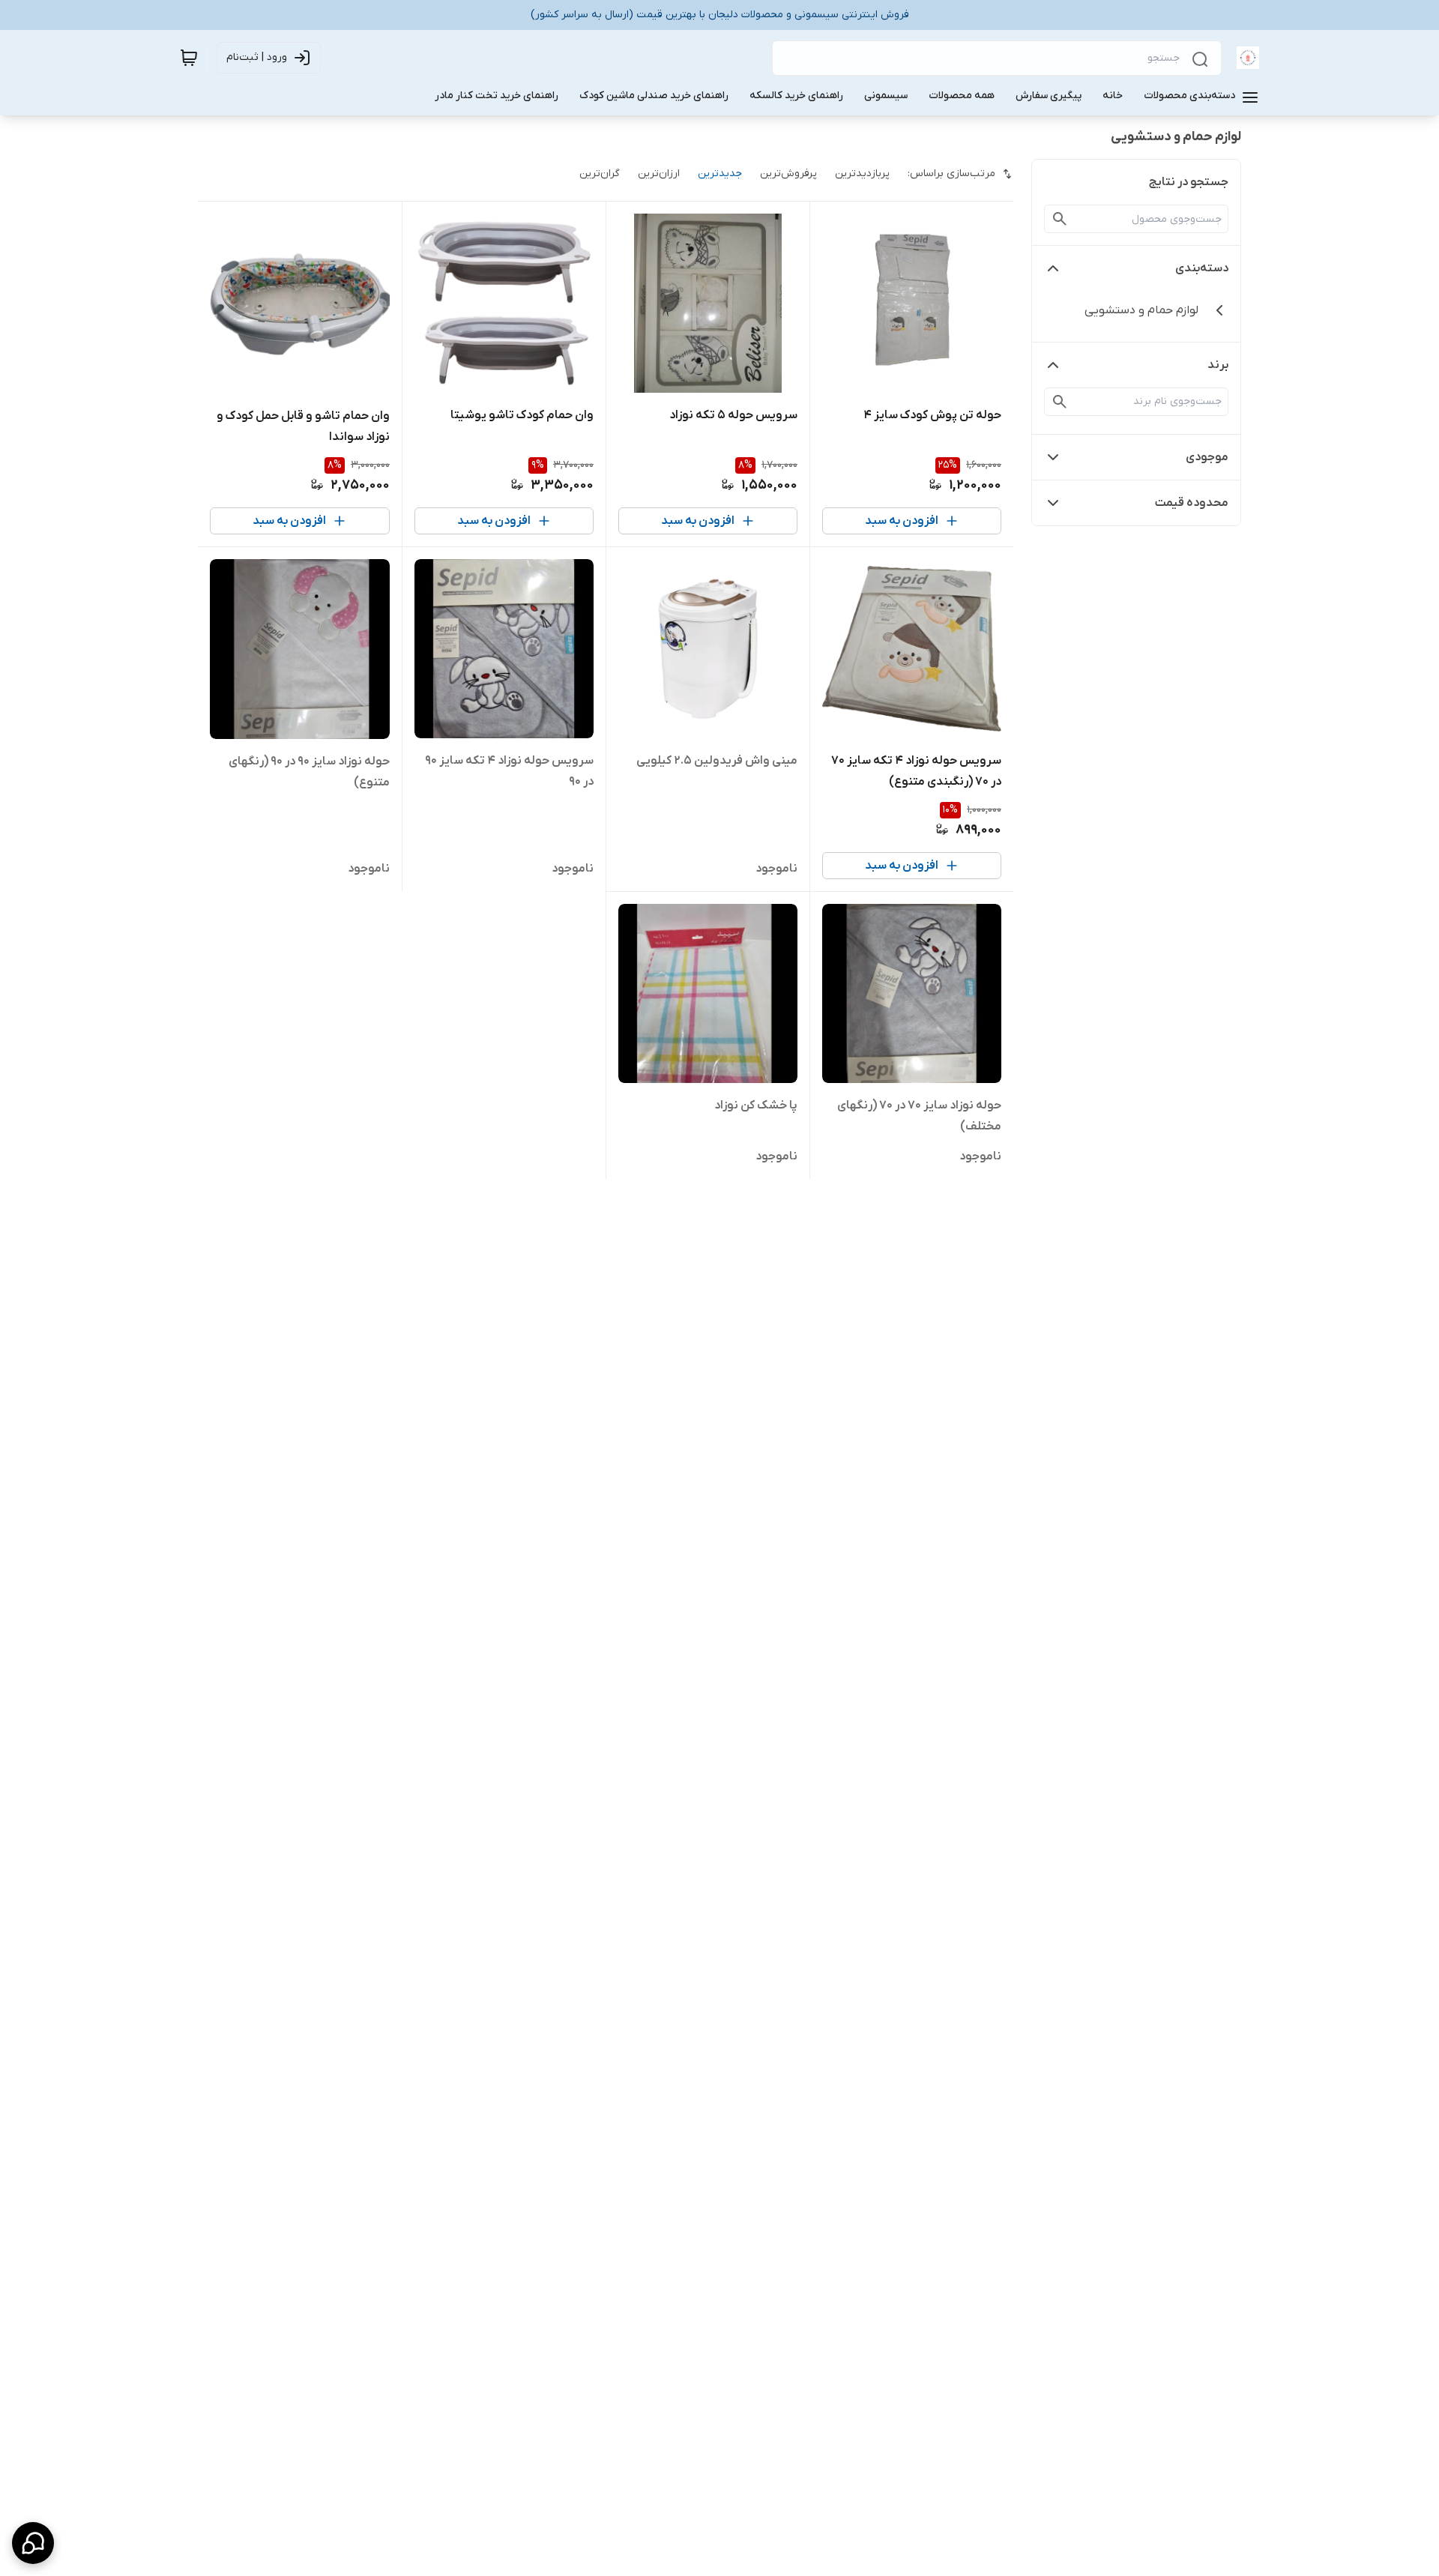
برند (1218, 365)
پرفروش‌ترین (788, 174)
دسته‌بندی (1202, 268)
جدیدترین (720, 174)
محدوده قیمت (1192, 503)
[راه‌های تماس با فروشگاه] (33, 2543)
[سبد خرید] (189, 58)
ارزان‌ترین (659, 174)
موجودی (1207, 457)
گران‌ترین (600, 174)
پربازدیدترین (862, 174)
